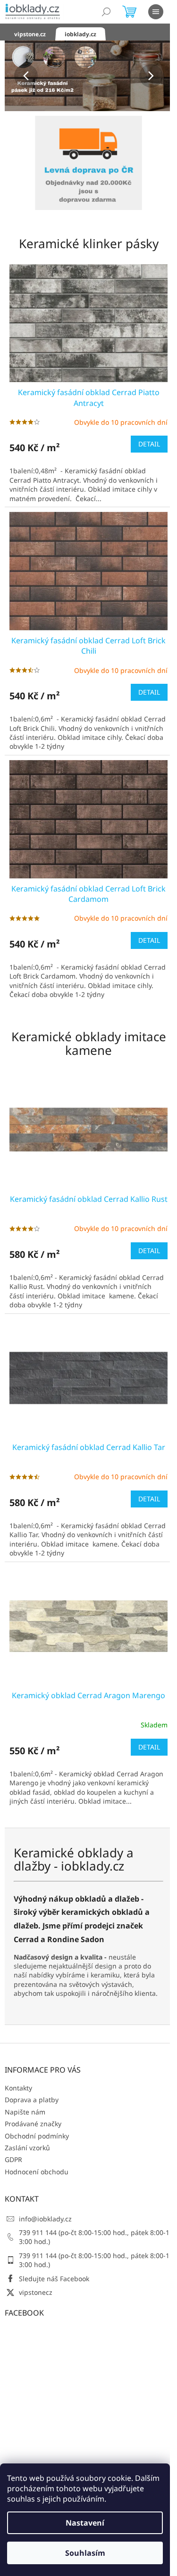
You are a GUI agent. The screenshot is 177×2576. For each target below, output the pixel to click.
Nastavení (85, 2523)
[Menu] (156, 12)
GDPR (13, 2159)
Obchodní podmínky (37, 2136)
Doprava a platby (32, 2100)
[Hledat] (106, 12)
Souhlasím (85, 2553)
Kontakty (18, 2088)
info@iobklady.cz (45, 2219)
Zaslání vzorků (27, 2148)
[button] (17, 76)
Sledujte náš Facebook (54, 2279)
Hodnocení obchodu (37, 2172)
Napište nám (25, 2112)
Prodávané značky (33, 2124)
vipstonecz (36, 2292)
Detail (149, 444)
